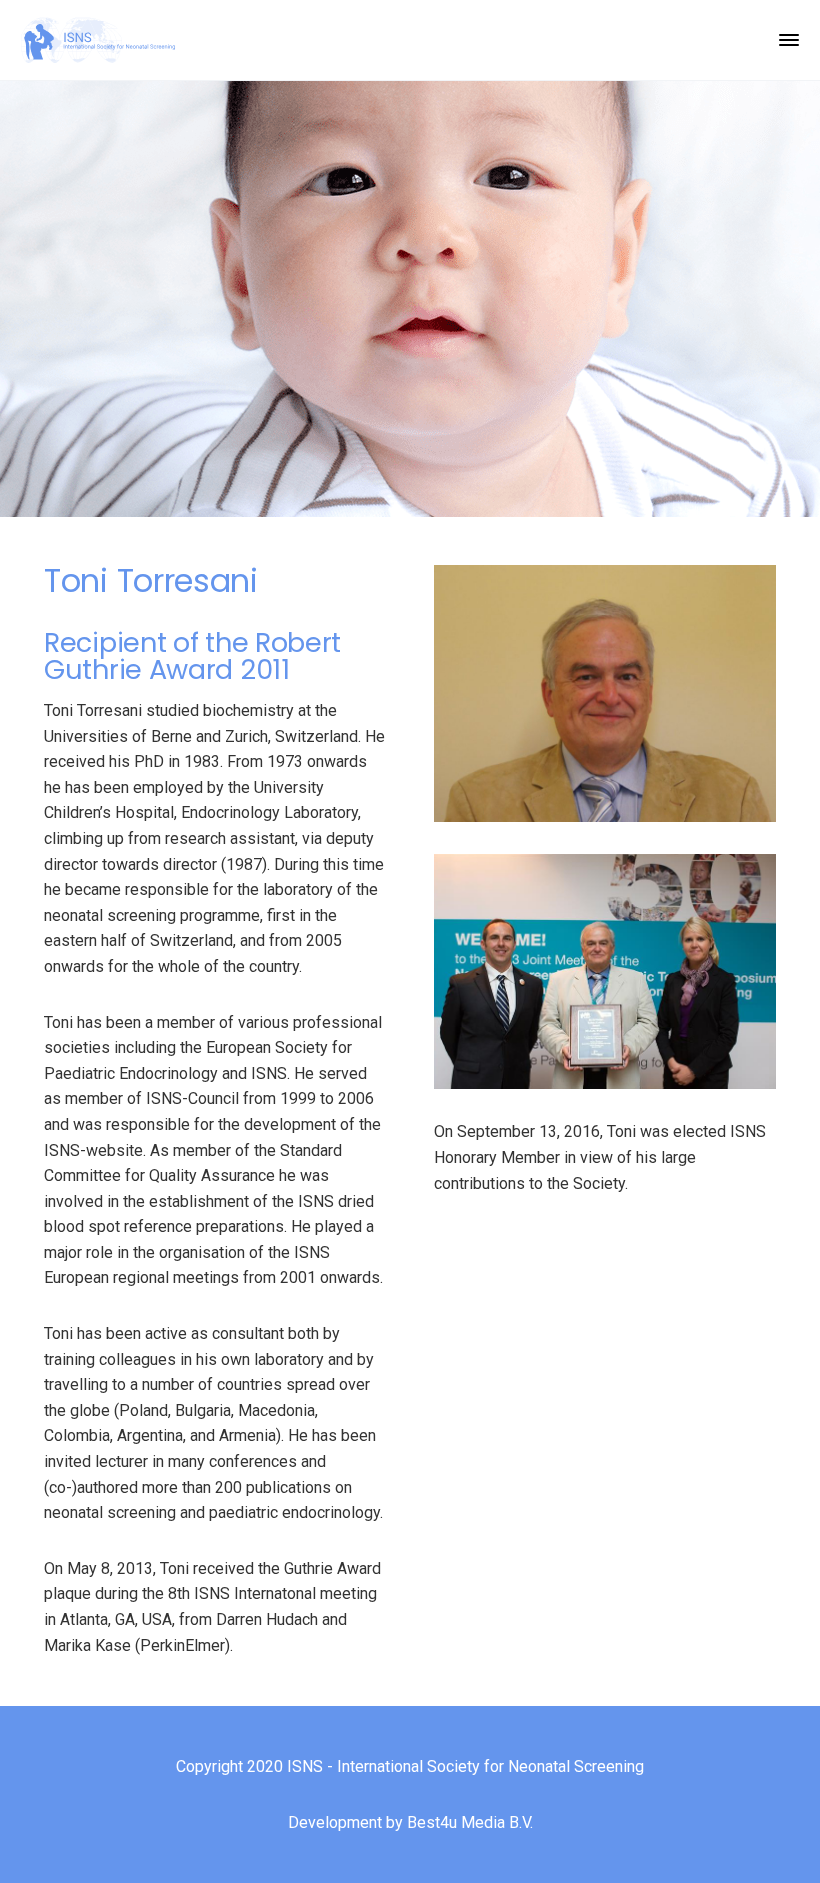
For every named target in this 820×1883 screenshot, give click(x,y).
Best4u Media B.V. (470, 1822)
